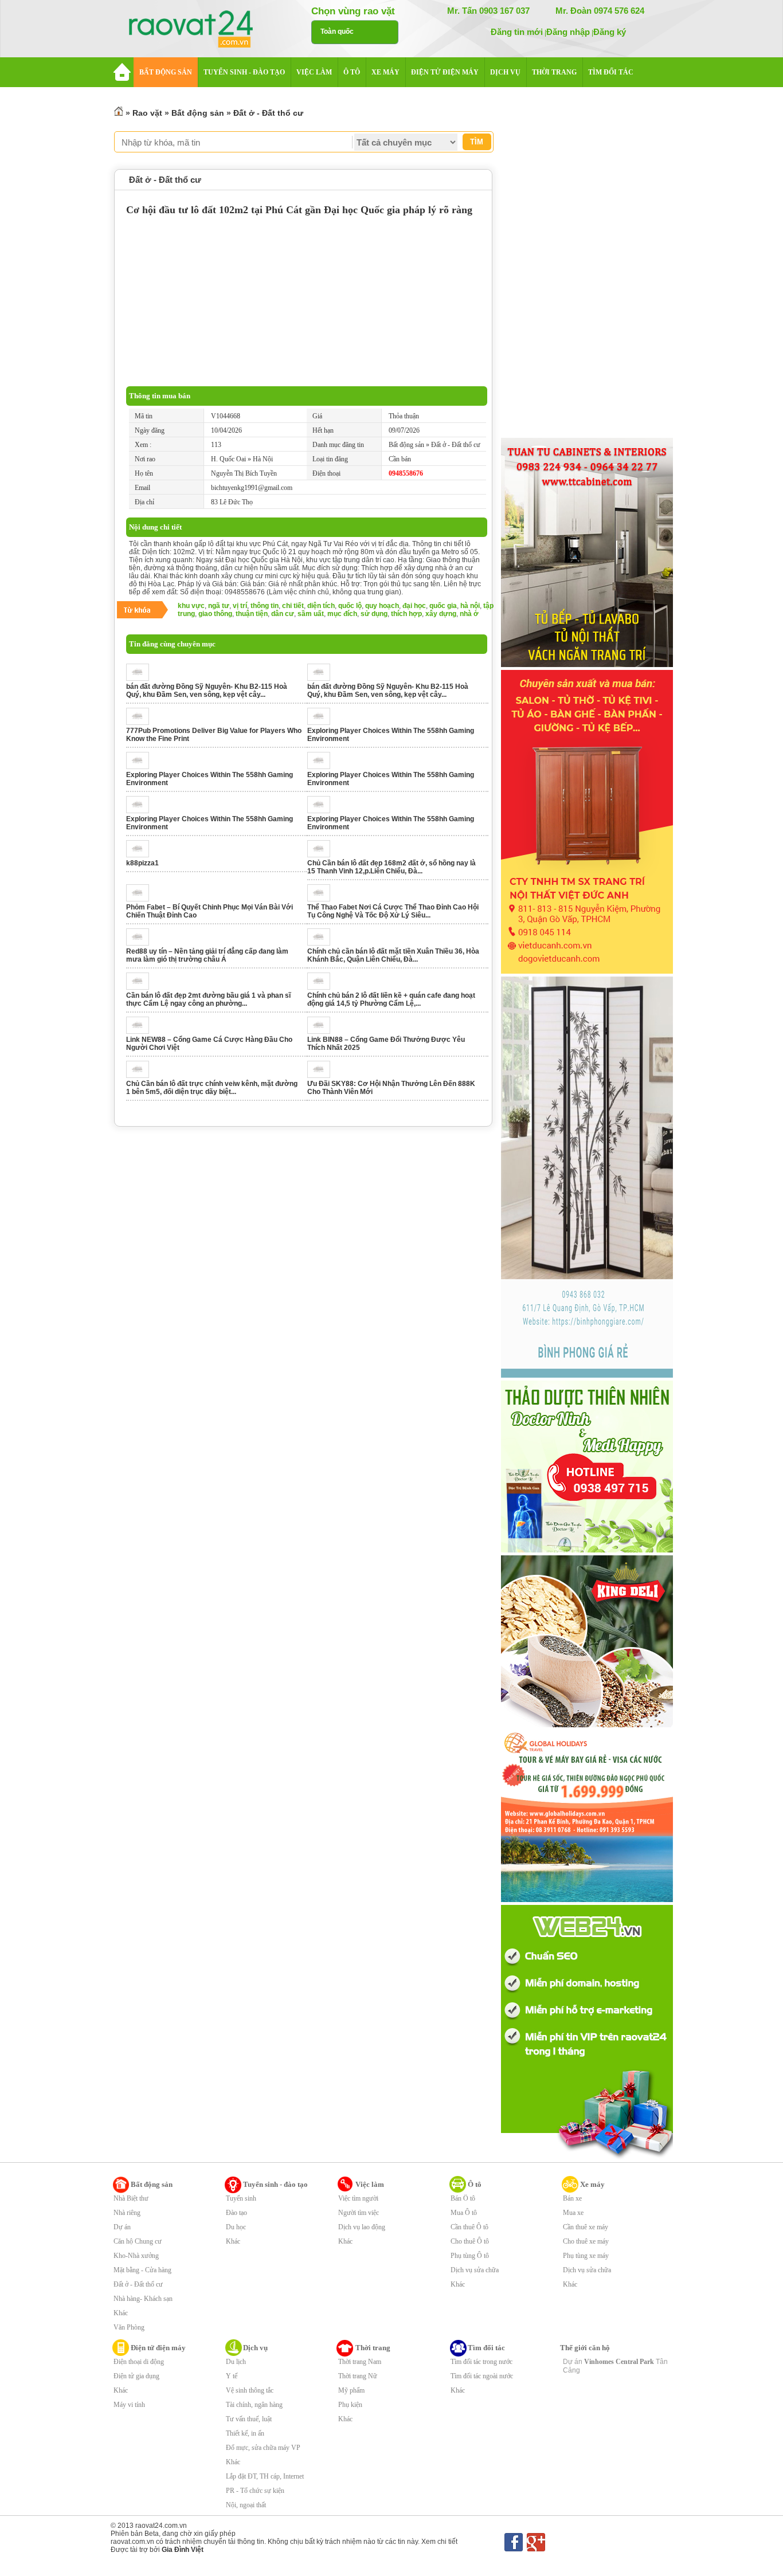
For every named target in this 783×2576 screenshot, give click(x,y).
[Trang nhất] (119, 113)
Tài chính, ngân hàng (254, 2405)
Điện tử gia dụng (136, 2376)
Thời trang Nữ (358, 2376)
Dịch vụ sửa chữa (475, 2270)
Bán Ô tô (463, 2198)
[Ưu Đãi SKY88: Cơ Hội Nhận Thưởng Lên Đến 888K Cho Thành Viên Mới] (322, 1076)
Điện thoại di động (139, 2362)
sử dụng (374, 614)
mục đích (342, 614)
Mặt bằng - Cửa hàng (142, 2270)
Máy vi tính (129, 2405)
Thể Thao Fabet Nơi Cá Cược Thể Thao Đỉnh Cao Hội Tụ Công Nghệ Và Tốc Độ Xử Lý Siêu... (393, 911)
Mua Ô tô (464, 2213)
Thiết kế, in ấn (245, 2433)
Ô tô (475, 2184)
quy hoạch (382, 606)
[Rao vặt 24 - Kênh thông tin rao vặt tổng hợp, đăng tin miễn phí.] (202, 30)
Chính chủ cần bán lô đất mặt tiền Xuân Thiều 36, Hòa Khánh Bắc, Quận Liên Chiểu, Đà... (393, 955)
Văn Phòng (129, 2327)
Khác (121, 2313)
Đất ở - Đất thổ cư (268, 113)
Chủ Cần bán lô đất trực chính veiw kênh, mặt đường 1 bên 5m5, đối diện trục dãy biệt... (212, 1088)
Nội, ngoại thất (246, 2505)
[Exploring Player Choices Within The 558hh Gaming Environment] (322, 723)
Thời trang (373, 2348)
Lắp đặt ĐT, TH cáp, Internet (265, 2476)
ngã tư (219, 606)
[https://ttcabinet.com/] (587, 665)
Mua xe (573, 2213)
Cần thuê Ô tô (469, 2227)
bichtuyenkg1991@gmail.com (252, 488)
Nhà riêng (127, 2213)
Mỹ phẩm (351, 2390)
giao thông (215, 614)
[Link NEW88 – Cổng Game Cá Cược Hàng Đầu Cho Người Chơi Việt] (141, 1032)
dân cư (283, 614)
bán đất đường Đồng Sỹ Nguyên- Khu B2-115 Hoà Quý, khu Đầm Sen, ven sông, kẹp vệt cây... (207, 691)
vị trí (240, 606)
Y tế (232, 2376)
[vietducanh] (587, 971)
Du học (236, 2227)
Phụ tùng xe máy (586, 2256)
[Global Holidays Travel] (587, 1900)
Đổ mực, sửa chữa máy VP (263, 2448)
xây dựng (441, 614)
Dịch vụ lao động (362, 2227)
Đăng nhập (568, 32)
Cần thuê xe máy (586, 2227)
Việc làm (370, 2184)
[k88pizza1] (141, 855)
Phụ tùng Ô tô (470, 2256)
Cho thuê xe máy (586, 2241)
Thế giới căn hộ (585, 2348)
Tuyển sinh (241, 2198)
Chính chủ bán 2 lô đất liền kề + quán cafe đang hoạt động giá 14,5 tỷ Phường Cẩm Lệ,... (391, 999)
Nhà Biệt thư (131, 2198)
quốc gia (443, 606)
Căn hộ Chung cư (138, 2241)
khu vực (191, 606)
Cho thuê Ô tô (470, 2241)
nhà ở (469, 614)
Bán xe (572, 2198)
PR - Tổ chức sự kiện (255, 2491)
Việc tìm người (358, 2198)
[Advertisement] (307, 300)
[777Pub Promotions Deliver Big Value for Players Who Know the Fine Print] (141, 723)
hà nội (470, 606)
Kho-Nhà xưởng (136, 2256)
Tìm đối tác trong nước (481, 2362)
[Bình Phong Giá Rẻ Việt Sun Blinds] (587, 1375)
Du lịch (236, 2362)
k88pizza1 (142, 863)
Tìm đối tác (486, 2348)
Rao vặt (147, 113)
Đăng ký (610, 32)
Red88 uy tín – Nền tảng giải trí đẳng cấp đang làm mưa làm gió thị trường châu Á (207, 955)
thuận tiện (252, 614)
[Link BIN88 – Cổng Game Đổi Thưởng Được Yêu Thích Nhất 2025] (322, 1032)
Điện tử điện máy (158, 2348)
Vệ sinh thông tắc (250, 2390)
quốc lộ (350, 606)
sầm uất (311, 614)
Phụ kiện (350, 2405)
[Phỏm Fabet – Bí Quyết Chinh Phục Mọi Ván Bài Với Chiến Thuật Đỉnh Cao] (141, 899)
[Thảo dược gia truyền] (587, 1550)
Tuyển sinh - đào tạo (275, 2184)
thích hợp (406, 614)
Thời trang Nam (360, 2362)
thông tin (265, 606)
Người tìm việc (359, 2213)
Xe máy (592, 2184)
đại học (414, 606)
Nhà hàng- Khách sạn (143, 2299)
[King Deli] (587, 1725)
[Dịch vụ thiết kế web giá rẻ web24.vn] (587, 2158)
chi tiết (293, 606)
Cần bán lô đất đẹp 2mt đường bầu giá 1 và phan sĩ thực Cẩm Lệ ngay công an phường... (208, 999)
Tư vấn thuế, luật (249, 2419)
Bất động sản (198, 113)
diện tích (321, 606)
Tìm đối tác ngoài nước (482, 2376)
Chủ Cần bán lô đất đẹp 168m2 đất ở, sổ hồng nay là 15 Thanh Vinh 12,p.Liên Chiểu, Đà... (391, 867)
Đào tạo (236, 2213)
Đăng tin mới (517, 32)
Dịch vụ (255, 2348)
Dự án (122, 2227)
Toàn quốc (337, 32)
